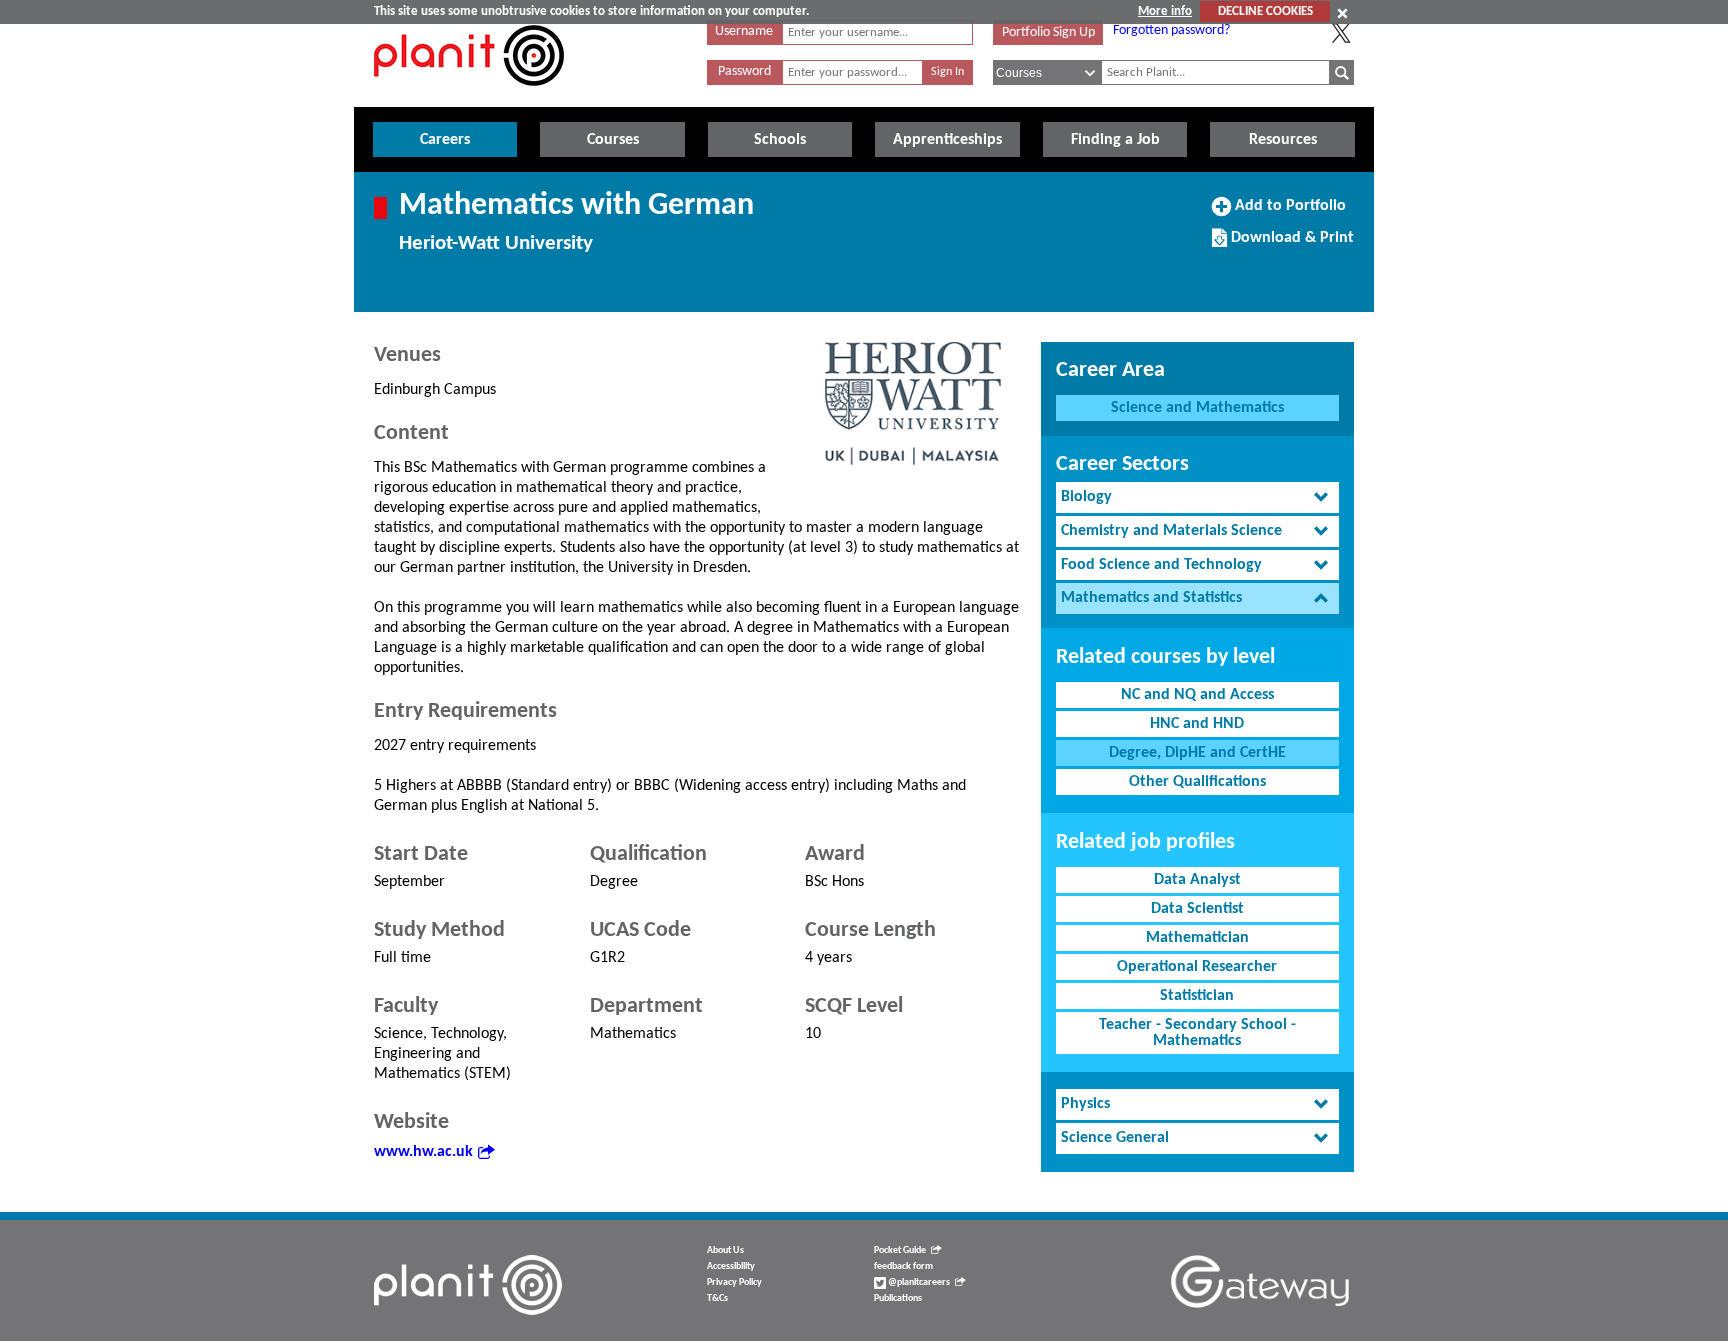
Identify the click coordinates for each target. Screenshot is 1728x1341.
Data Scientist (1197, 909)
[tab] (1197, 497)
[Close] (1342, 13)
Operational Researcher (1197, 967)
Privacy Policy (734, 1282)
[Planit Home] (469, 97)
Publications (898, 1298)
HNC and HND (1197, 724)
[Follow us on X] (1341, 33)
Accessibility (731, 1266)
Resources (1283, 140)
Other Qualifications (1197, 782)
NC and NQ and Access (1197, 695)
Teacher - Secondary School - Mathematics (1197, 1033)
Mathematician (1197, 938)
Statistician (1197, 996)
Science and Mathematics (1197, 408)
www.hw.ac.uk (423, 1152)
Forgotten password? (1171, 30)
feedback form (903, 1266)
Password (744, 71)
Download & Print (1290, 245)
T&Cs (717, 1298)
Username (744, 31)
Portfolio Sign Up (1048, 32)
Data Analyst (1197, 880)
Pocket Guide (900, 1250)
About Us (725, 1250)
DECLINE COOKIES (1265, 11)
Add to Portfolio (1288, 213)
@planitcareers (918, 1282)
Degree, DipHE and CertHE (1197, 753)
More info (1165, 11)
